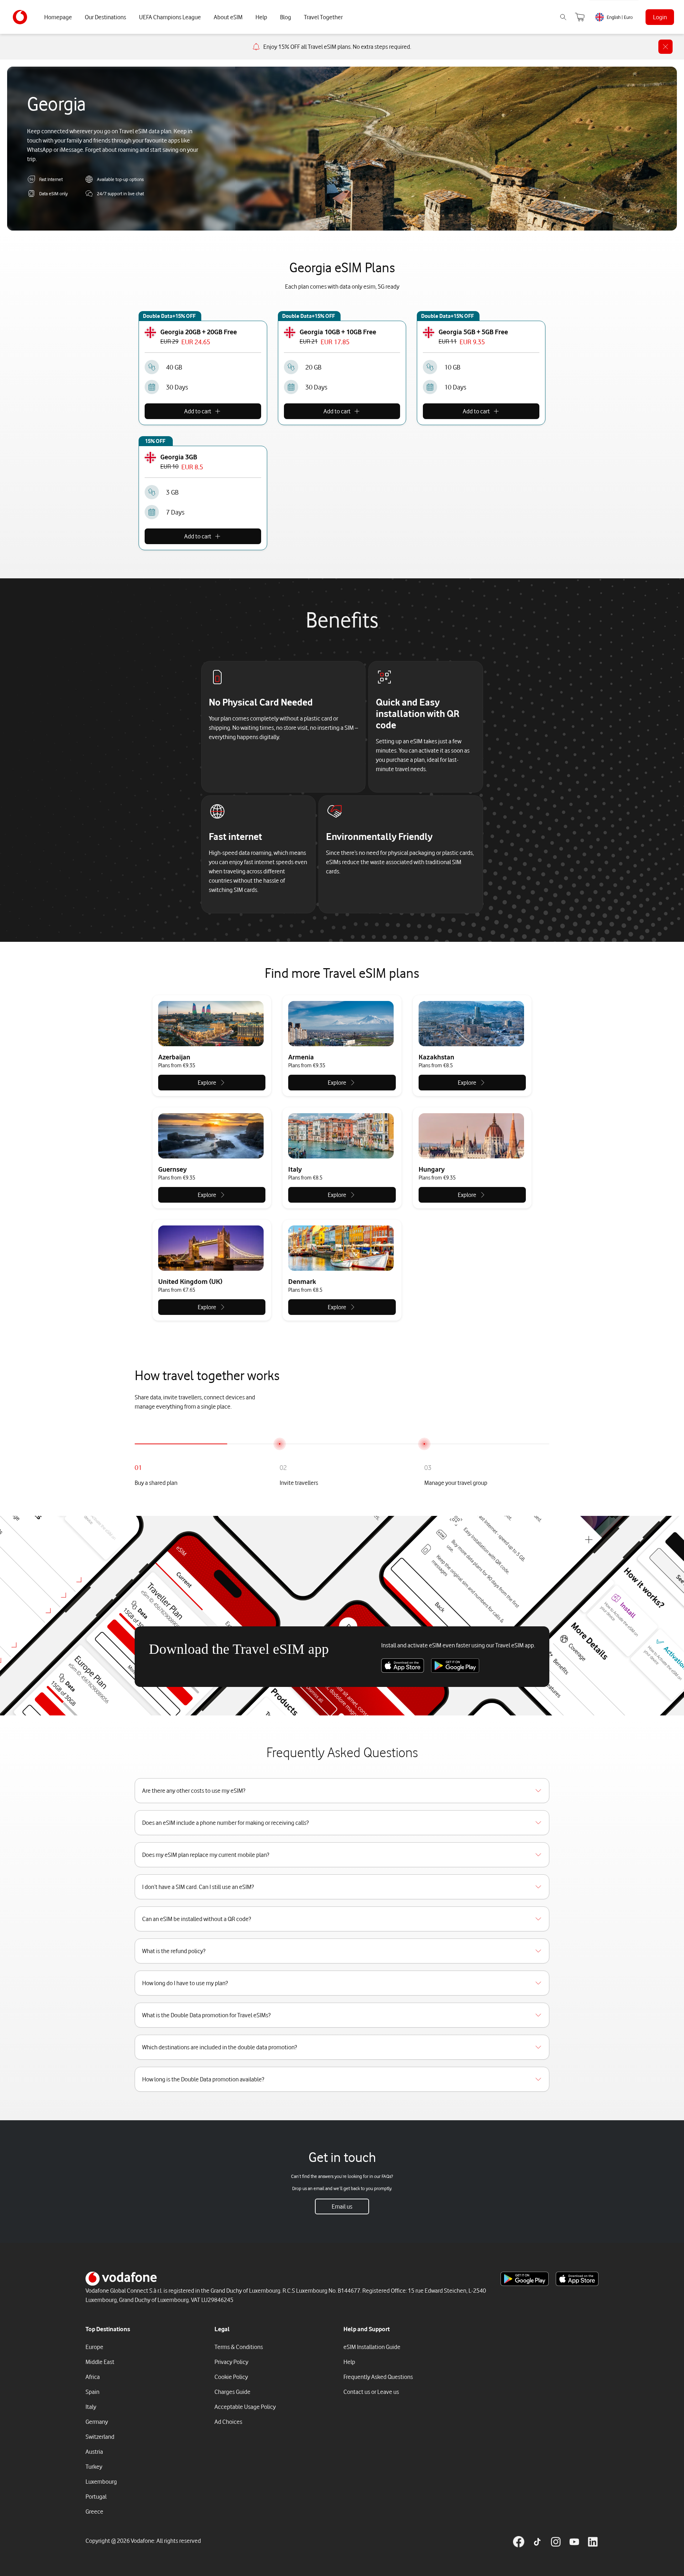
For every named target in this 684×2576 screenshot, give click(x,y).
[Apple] (403, 1666)
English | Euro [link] (620, 17)
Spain (92, 2392)
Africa (93, 2377)
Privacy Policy (231, 2362)
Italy (91, 2407)
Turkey (94, 2467)
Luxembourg (101, 2482)
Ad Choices (228, 2422)
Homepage (58, 17)
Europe (94, 2347)
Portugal (96, 2497)
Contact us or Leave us (371, 2392)
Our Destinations (105, 17)
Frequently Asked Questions (378, 2377)
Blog (286, 17)
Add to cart (198, 411)
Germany (97, 2422)
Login (660, 17)
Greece (94, 2512)
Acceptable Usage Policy (245, 2407)
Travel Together (323, 17)
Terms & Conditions (239, 2347)
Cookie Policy (231, 2377)
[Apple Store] (577, 2279)
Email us (342, 2206)
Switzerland (100, 2437)
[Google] (455, 1666)
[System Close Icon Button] (665, 47)
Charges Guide (232, 2392)
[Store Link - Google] (525, 2279)
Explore (207, 1083)
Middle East (100, 2362)
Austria (94, 2452)
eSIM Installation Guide (372, 2347)
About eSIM (228, 17)
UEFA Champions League (170, 17)
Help (261, 17)
